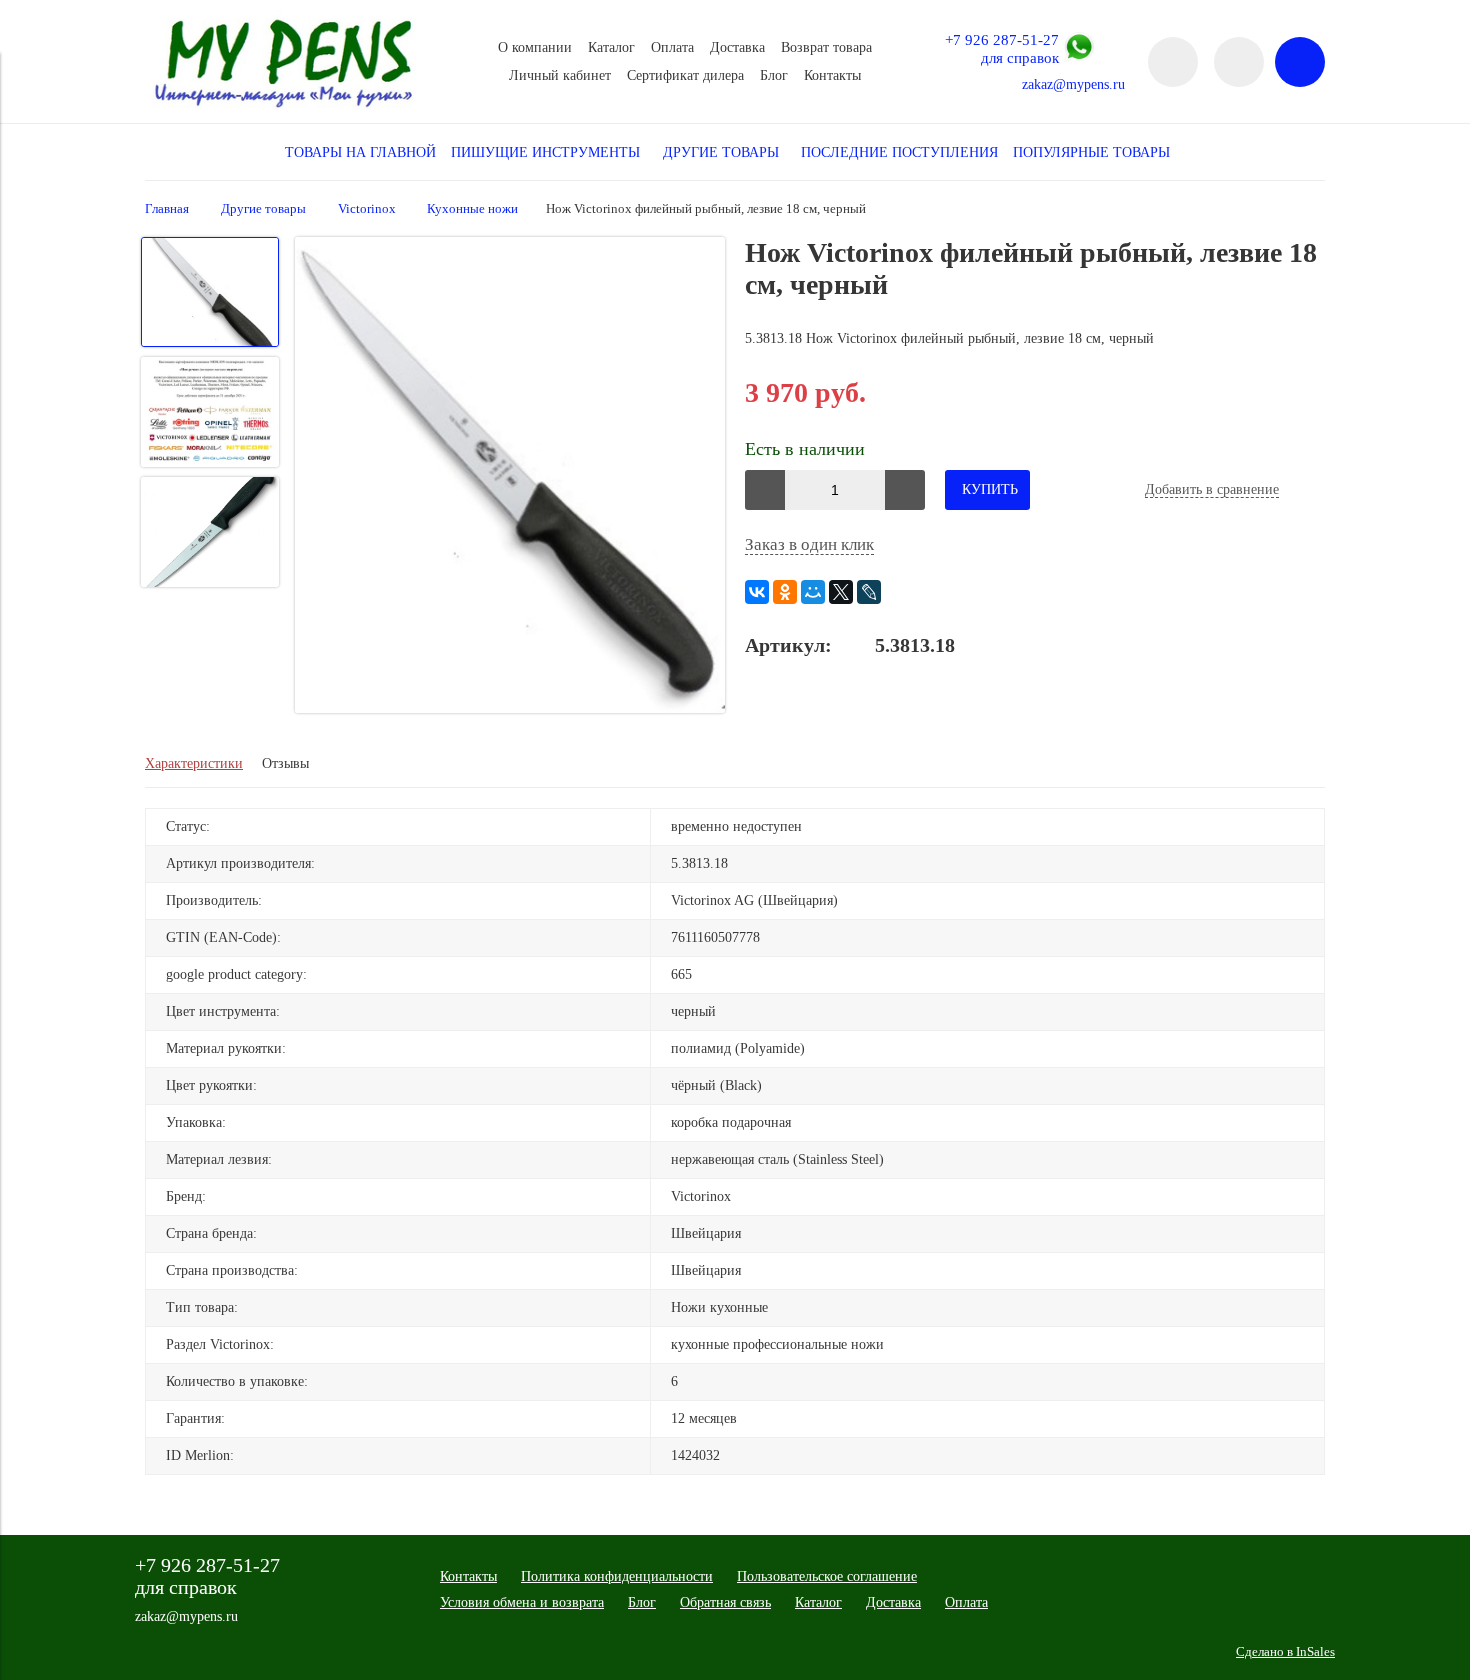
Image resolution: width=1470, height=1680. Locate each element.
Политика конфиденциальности (617, 1576)
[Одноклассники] (785, 592)
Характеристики (194, 763)
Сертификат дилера (685, 75)
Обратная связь (725, 1602)
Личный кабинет (560, 75)
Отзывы (285, 763)
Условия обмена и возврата (522, 1602)
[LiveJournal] (869, 592)
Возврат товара (826, 47)
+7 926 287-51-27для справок (1002, 48)
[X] (841, 592)
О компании (535, 47)
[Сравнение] (1239, 62)
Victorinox (367, 209)
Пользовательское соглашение (827, 1576)
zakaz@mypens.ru (1073, 84)
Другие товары (263, 209)
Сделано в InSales (1285, 1652)
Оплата (672, 47)
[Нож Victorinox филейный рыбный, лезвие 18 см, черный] (510, 477)
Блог (774, 75)
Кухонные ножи (472, 209)
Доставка (737, 47)
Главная (167, 209)
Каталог (611, 47)
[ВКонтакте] (757, 592)
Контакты (832, 75)
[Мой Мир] (813, 592)
